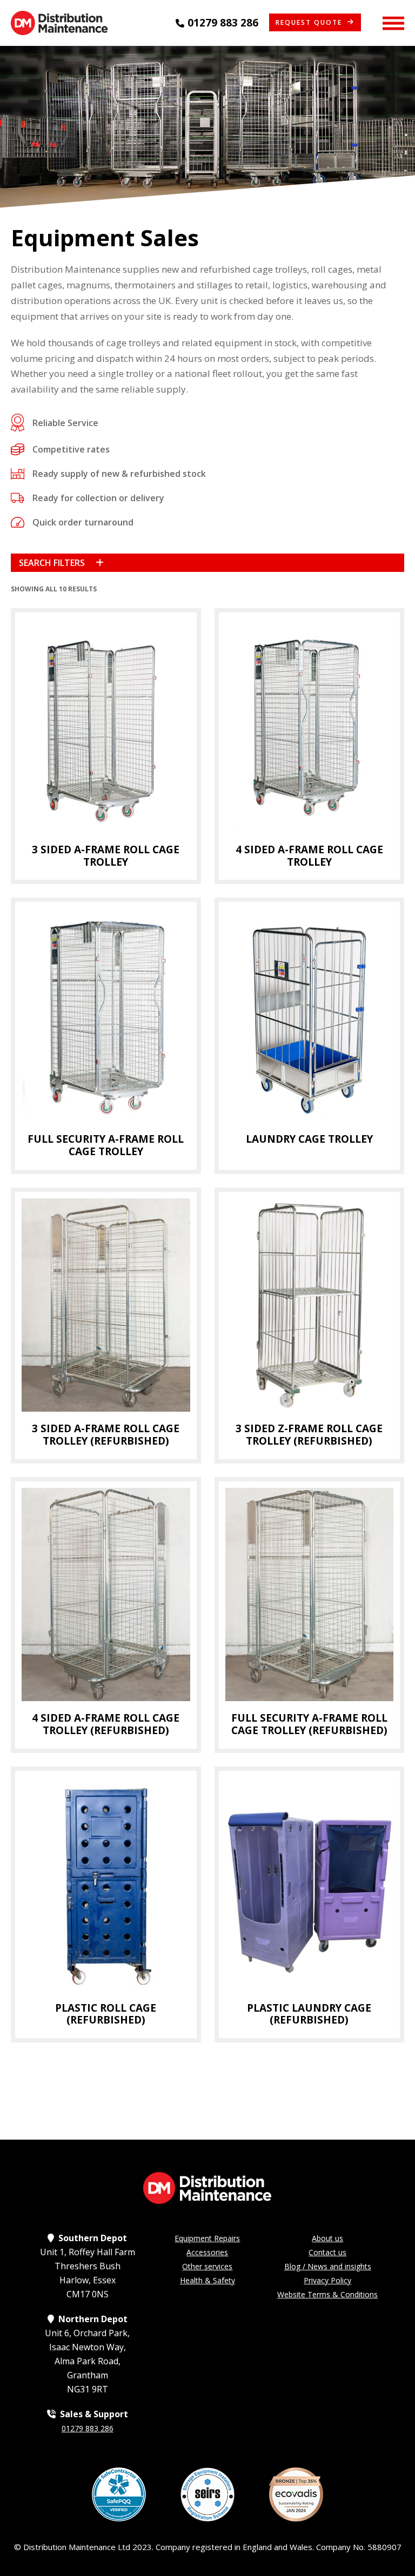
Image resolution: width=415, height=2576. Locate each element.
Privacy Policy (327, 2280)
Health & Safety (207, 2280)
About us (327, 2238)
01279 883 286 (223, 23)
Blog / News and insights (328, 2266)
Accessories (207, 2252)
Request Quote (309, 22)
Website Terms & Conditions (327, 2294)
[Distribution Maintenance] (59, 23)
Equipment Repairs (207, 2238)
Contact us (327, 2252)
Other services (207, 2266)
